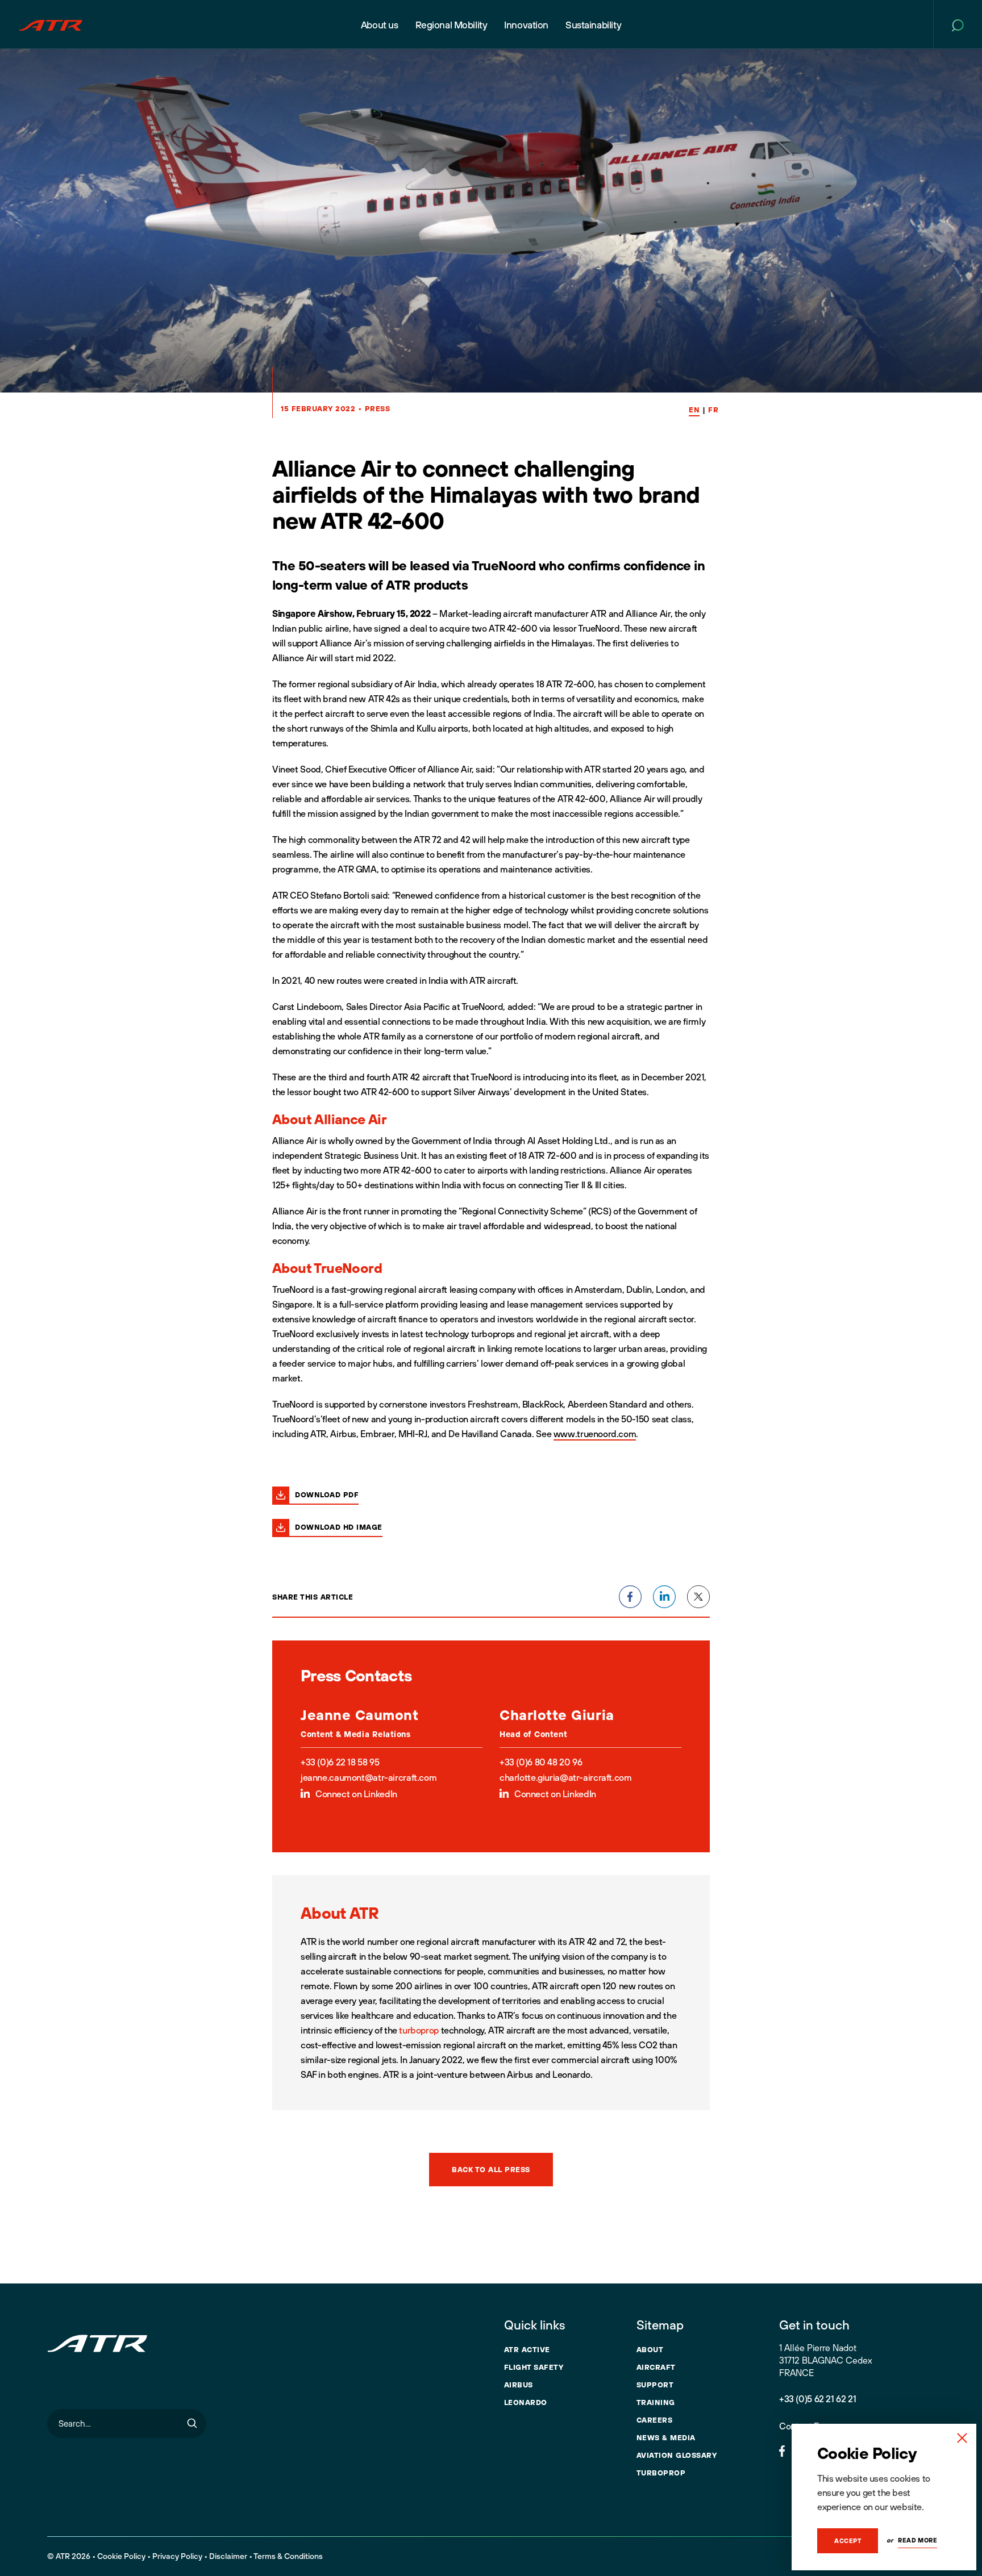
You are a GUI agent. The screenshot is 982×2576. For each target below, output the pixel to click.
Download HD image (339, 1527)
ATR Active (527, 2349)
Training (656, 2402)
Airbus (519, 2385)
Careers (655, 2420)
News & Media (666, 2437)
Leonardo (526, 2402)
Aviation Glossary (677, 2455)
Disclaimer (228, 2556)
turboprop (419, 2030)
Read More (917, 2540)
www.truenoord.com (595, 1434)
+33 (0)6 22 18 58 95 (340, 1762)
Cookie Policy (121, 2556)
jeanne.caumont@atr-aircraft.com (369, 1777)
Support (655, 2385)
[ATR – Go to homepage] (51, 24)
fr (713, 410)
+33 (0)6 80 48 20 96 (541, 1762)
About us (380, 25)
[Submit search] (192, 2423)
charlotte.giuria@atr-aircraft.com (565, 1777)
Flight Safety (534, 2367)
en (694, 410)
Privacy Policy (177, 2556)
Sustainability (593, 25)
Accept (848, 2541)
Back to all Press (491, 2169)
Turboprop (661, 2473)
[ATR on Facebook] (782, 2450)
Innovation (526, 25)
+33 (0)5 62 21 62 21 (817, 2399)
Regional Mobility (452, 25)
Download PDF (327, 1494)
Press (378, 408)
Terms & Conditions (288, 2556)
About (650, 2349)
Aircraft (656, 2367)
